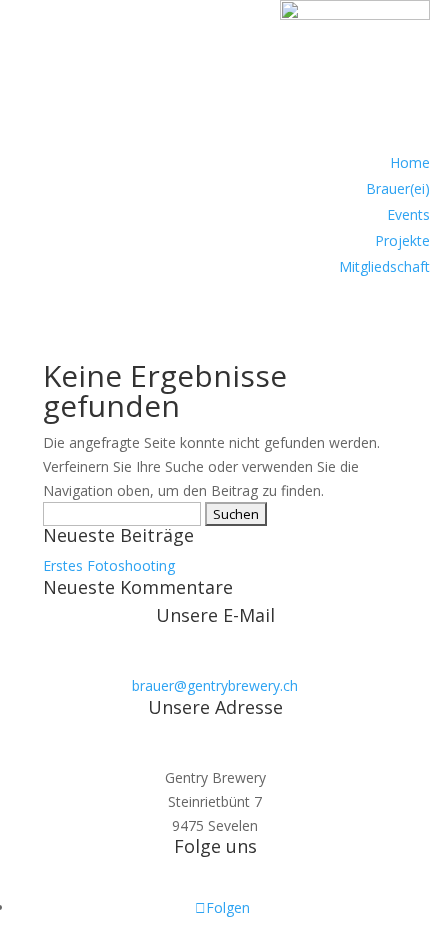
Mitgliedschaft (384, 266)
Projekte (402, 240)
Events (408, 214)
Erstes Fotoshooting (109, 565)
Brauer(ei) (398, 188)
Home (410, 162)
